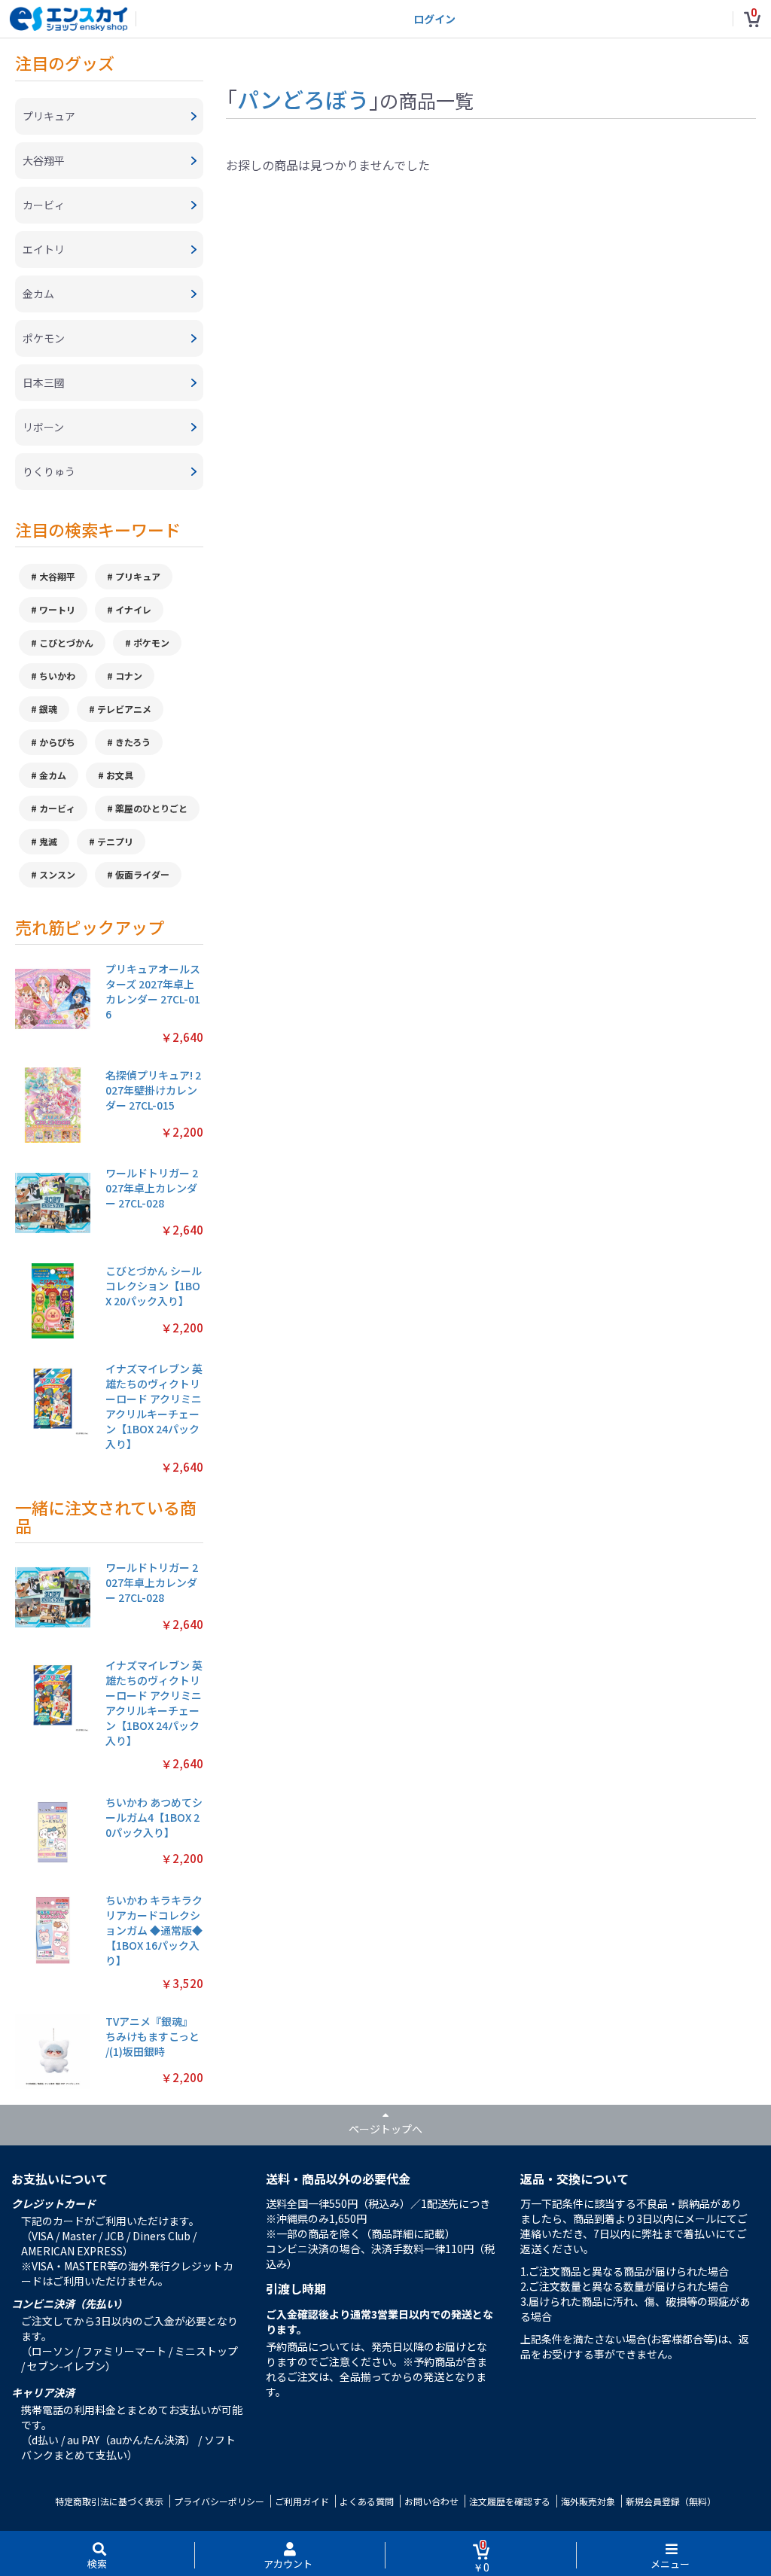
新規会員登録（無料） (671, 2501)
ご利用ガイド (302, 2501)
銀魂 (48, 709)
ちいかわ (57, 676)
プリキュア (138, 576)
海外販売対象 (588, 2501)
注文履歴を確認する (510, 2501)
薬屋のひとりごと (151, 808)
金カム (53, 775)
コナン (129, 676)
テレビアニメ (124, 709)
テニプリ (115, 841)
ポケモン (151, 642)
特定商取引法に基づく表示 (109, 2501)
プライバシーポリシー (219, 2501)
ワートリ (57, 609)
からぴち (57, 742)
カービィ (57, 808)
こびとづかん (66, 642)
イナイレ (133, 609)
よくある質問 (367, 2501)
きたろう (133, 742)
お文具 (120, 775)
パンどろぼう (303, 99)
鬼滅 (48, 841)
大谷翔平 (57, 576)
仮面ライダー (142, 874)
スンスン (57, 874)
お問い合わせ (431, 2501)
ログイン (434, 19)
